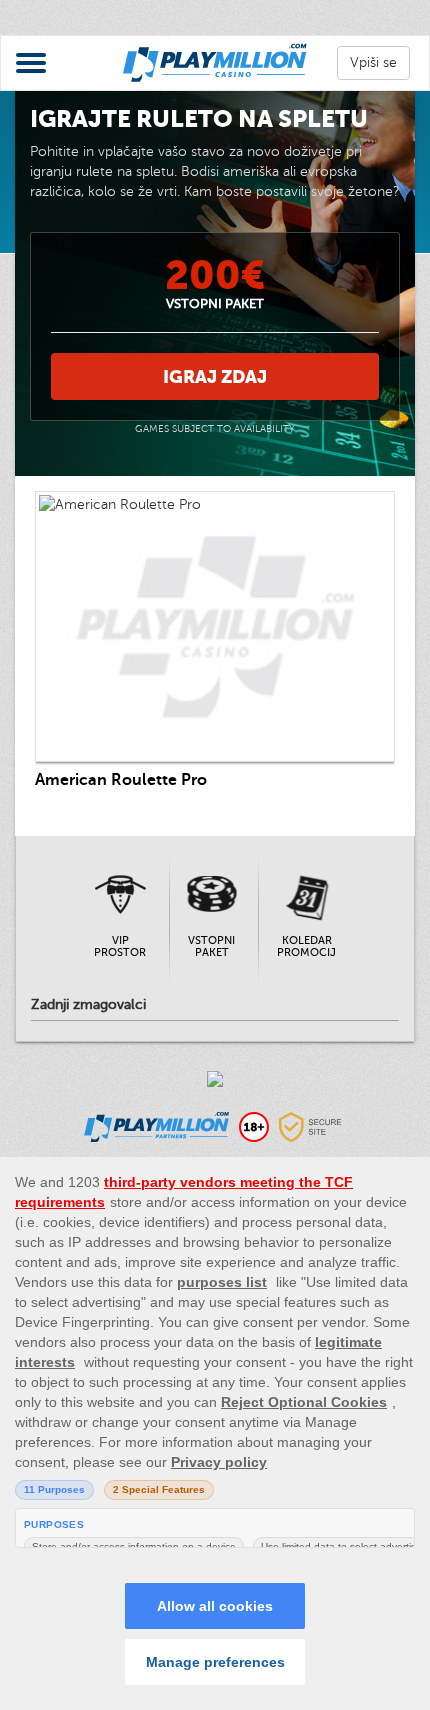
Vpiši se (373, 62)
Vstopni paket (211, 946)
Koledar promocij (306, 946)
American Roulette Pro (121, 780)
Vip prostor (120, 946)
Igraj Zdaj (215, 376)
